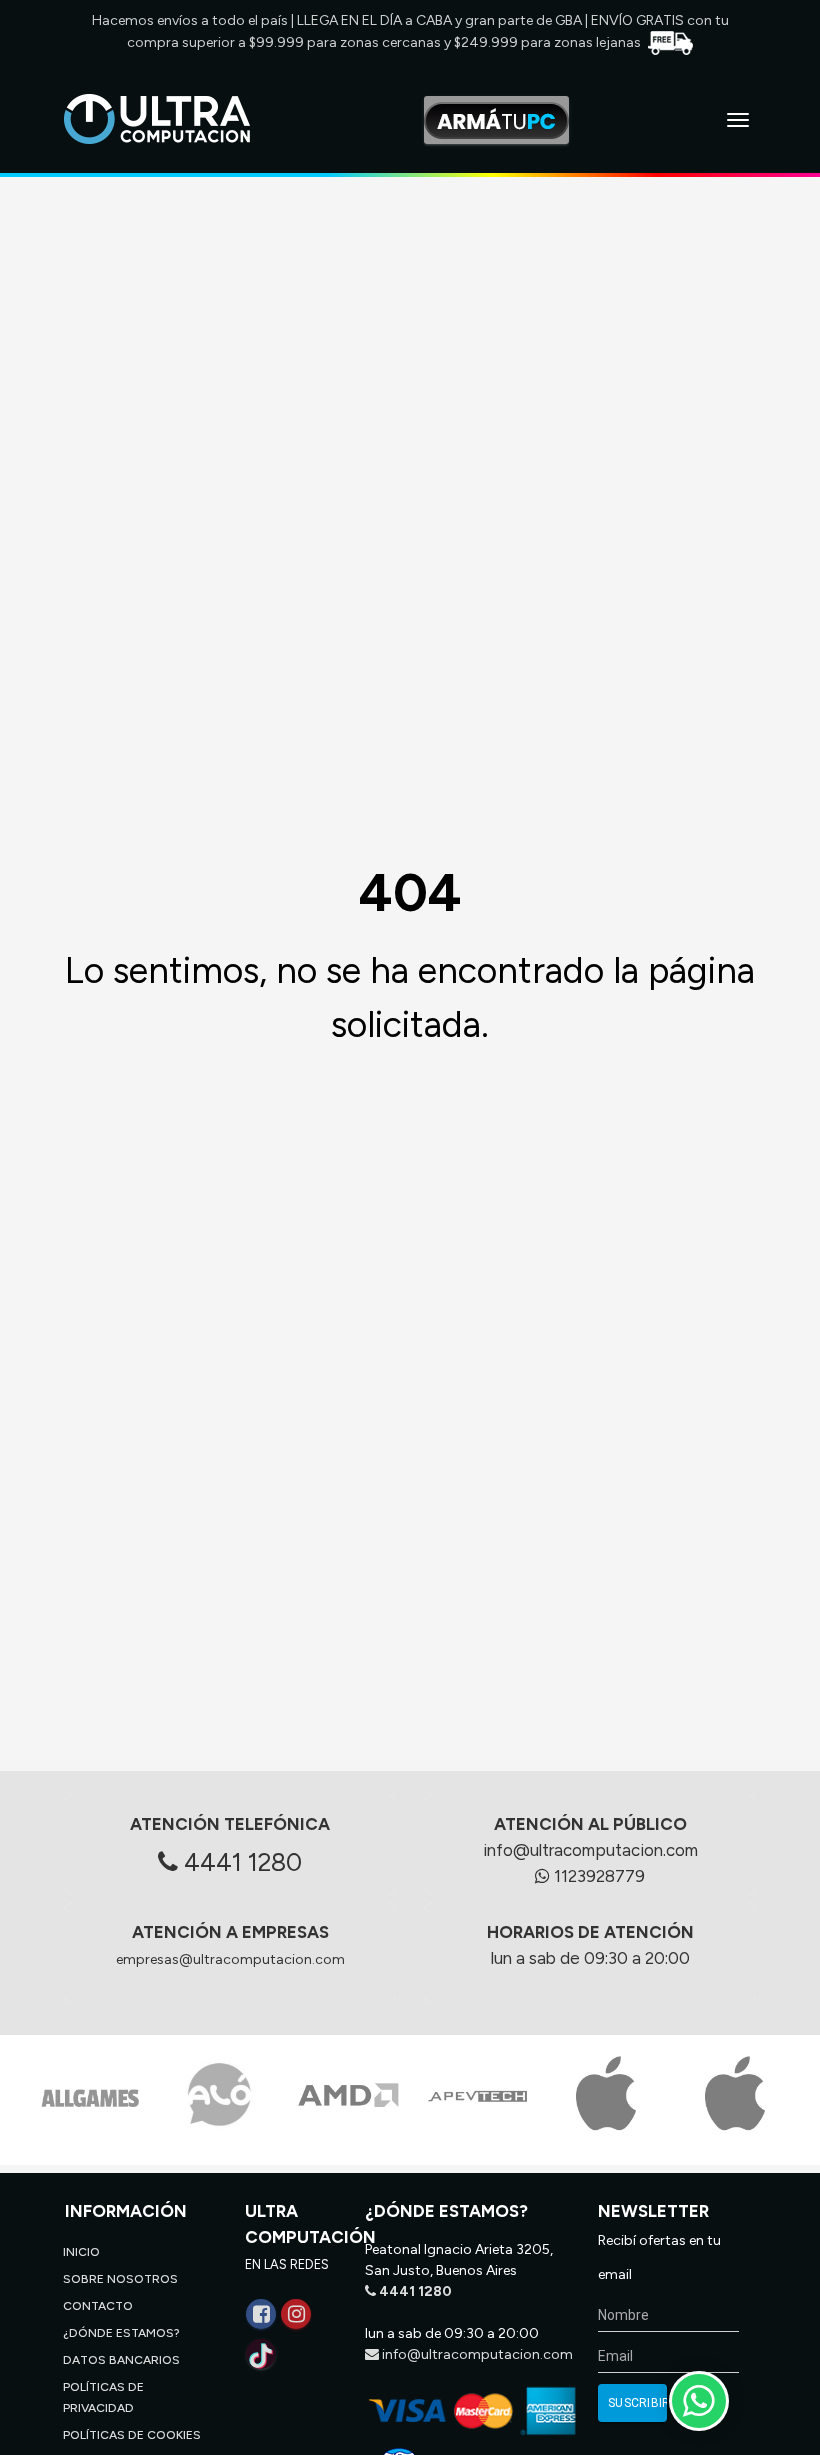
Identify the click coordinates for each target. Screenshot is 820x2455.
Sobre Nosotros (120, 2279)
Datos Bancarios (121, 2360)
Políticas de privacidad (103, 2397)
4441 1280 (240, 1862)
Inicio (81, 2252)
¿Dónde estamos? (121, 2333)
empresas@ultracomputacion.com (230, 1959)
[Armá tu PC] (496, 120)
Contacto (98, 2306)
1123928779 (597, 1876)
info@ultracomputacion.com (590, 1850)
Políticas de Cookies (132, 2435)
